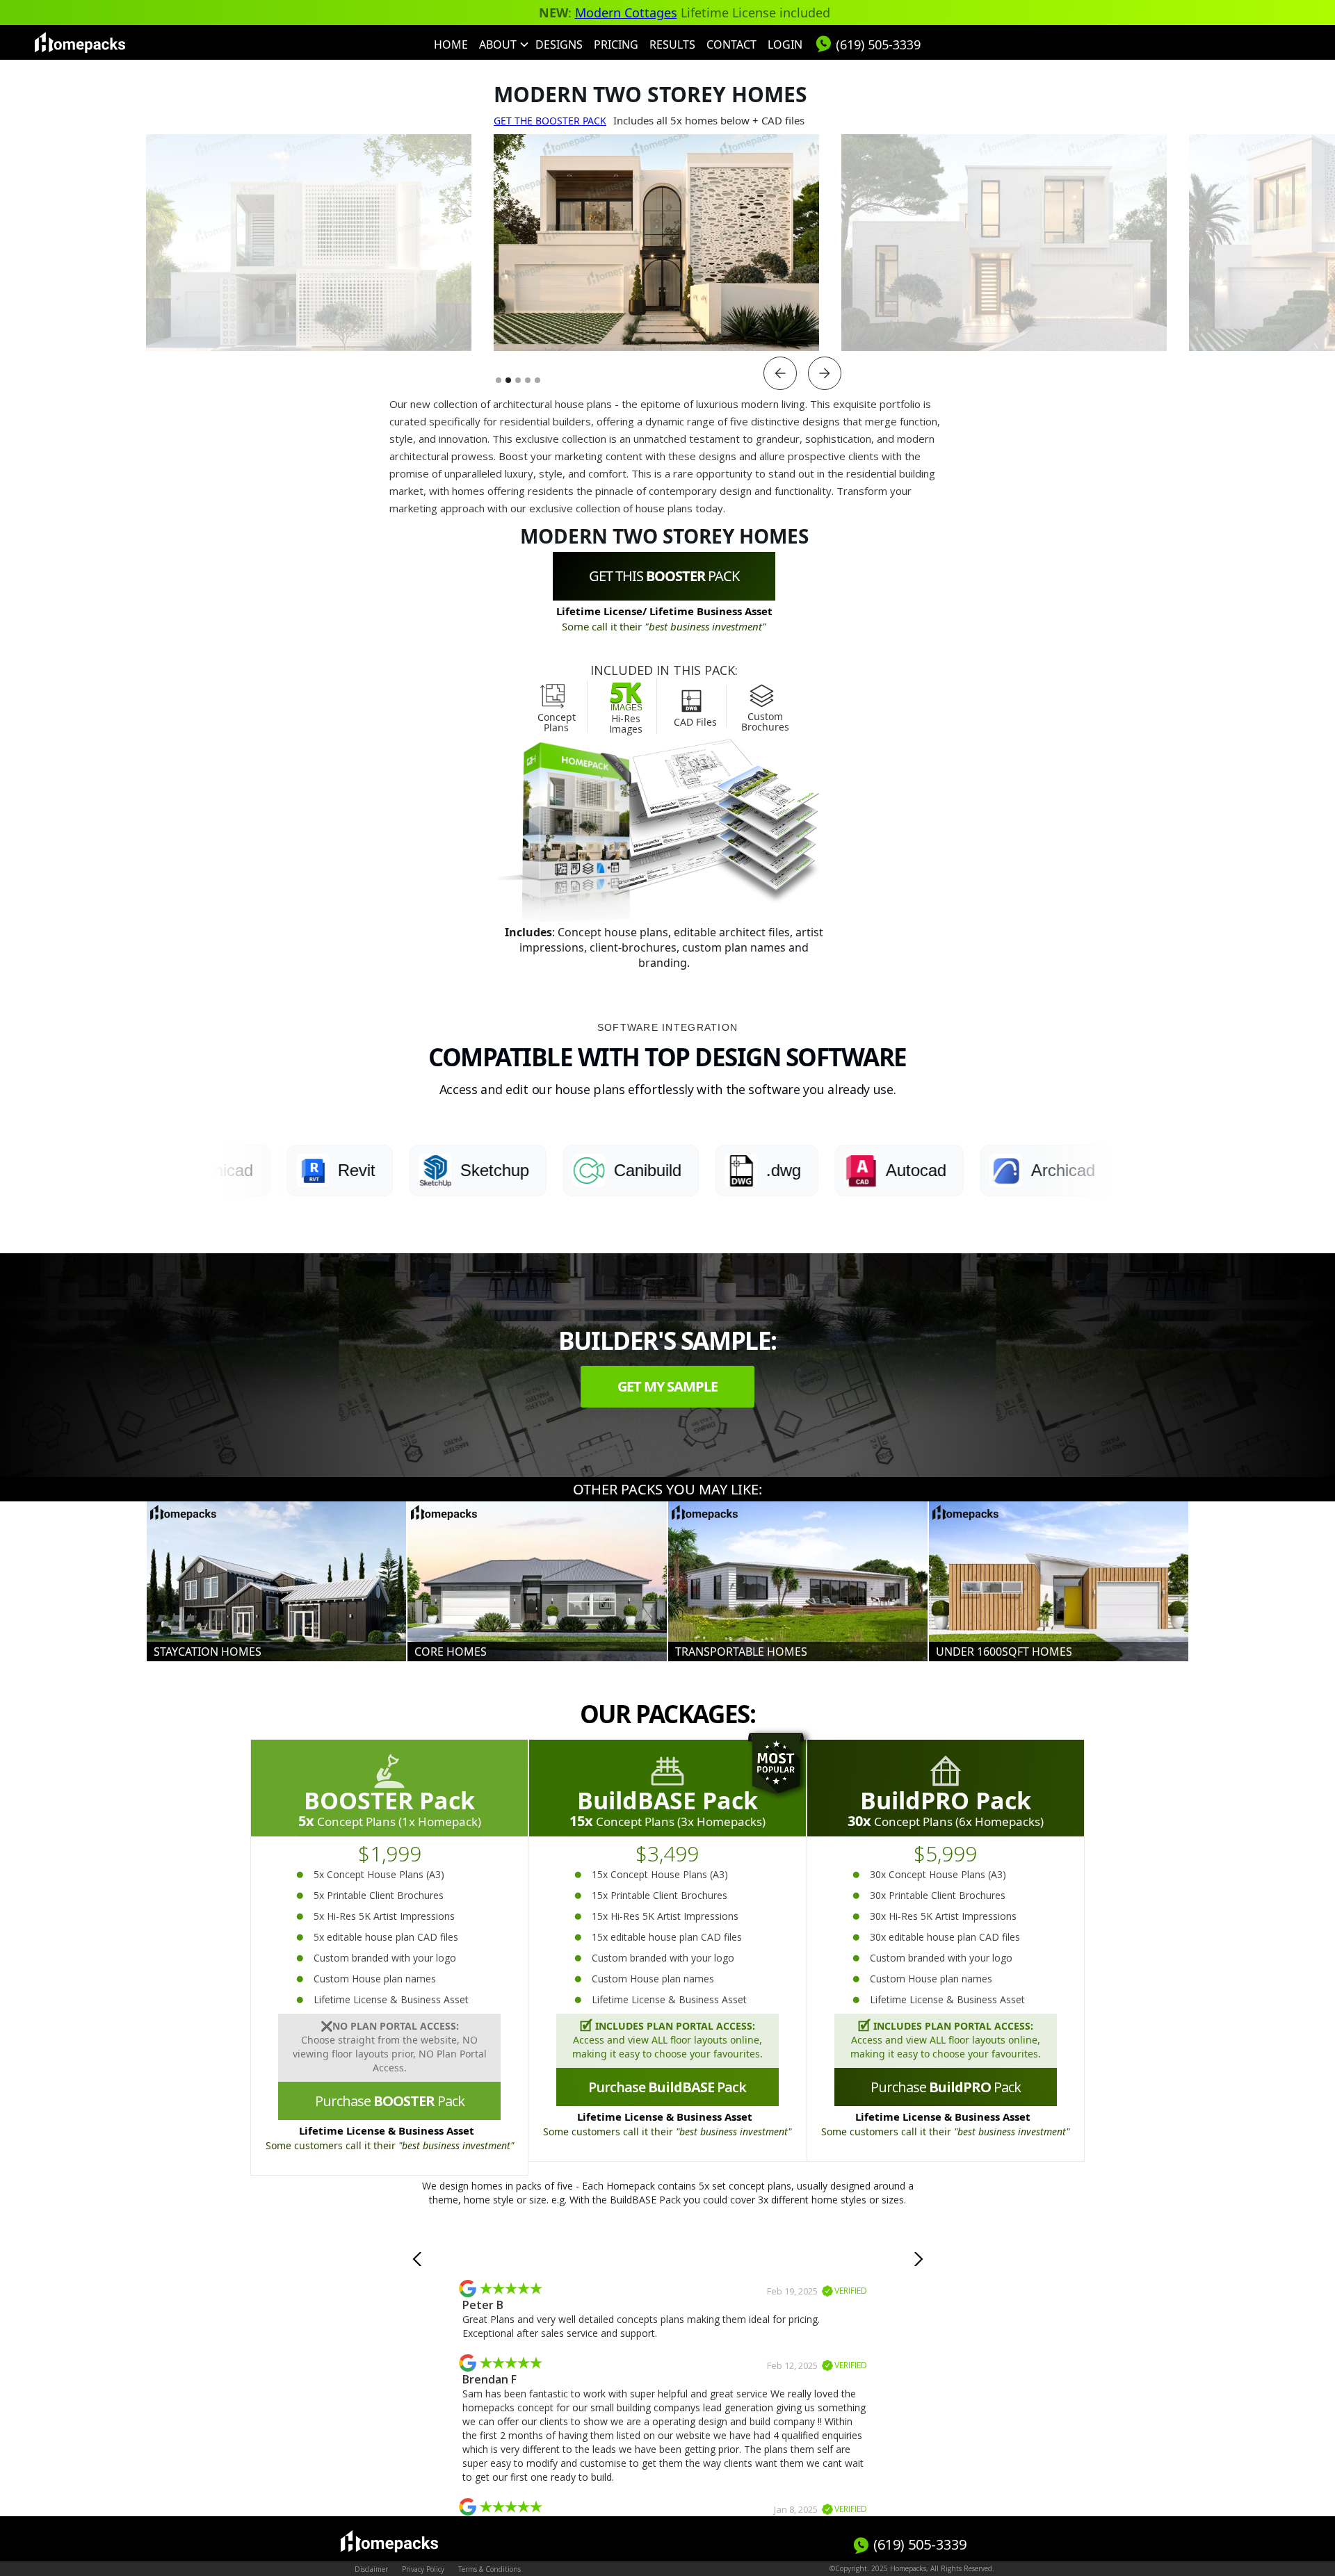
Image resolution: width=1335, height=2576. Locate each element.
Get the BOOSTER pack (550, 121)
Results (672, 44)
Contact (731, 44)
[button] (502, 44)
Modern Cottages (626, 13)
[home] (80, 42)
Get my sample (667, 1386)
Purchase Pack (390, 2101)
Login (785, 44)
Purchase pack (946, 2087)
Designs (559, 44)
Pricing (616, 44)
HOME (451, 44)
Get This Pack (664, 576)
